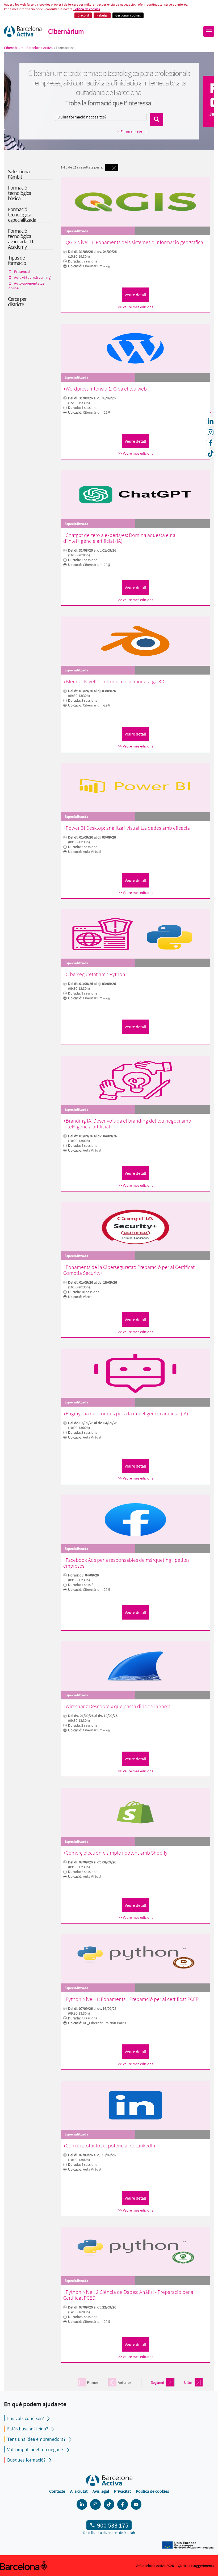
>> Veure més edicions (136, 307)
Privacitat (122, 2491)
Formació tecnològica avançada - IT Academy (21, 239)
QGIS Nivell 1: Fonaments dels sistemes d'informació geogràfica (134, 242)
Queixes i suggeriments (196, 2566)
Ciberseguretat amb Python (95, 974)
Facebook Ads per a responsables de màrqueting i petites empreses (126, 1563)
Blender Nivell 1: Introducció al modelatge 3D (115, 681)
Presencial (22, 272)
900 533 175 (113, 2525)
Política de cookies (87, 9)
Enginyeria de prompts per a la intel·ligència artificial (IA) (127, 1413)
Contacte (57, 2491)
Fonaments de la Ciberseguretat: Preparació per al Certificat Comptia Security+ (129, 1270)
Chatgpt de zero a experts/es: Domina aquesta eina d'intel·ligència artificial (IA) (119, 538)
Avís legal (101, 2491)
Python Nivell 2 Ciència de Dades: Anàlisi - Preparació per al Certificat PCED (129, 2295)
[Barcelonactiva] (23, 31)
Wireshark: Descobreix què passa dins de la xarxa (118, 1706)
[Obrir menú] (209, 31)
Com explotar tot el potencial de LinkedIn (110, 2145)
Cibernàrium (66, 31)
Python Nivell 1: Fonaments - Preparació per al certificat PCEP (132, 1999)
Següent (158, 2382)
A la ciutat (79, 2491)
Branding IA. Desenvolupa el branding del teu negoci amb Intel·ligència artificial (127, 1123)
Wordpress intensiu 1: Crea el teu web (106, 389)
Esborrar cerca (133, 132)
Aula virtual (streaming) (33, 277)
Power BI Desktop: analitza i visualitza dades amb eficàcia (128, 828)
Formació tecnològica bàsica (20, 193)
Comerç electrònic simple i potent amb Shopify (117, 1853)
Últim (189, 2382)
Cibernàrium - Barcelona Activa (29, 48)
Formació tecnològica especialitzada (22, 214)
